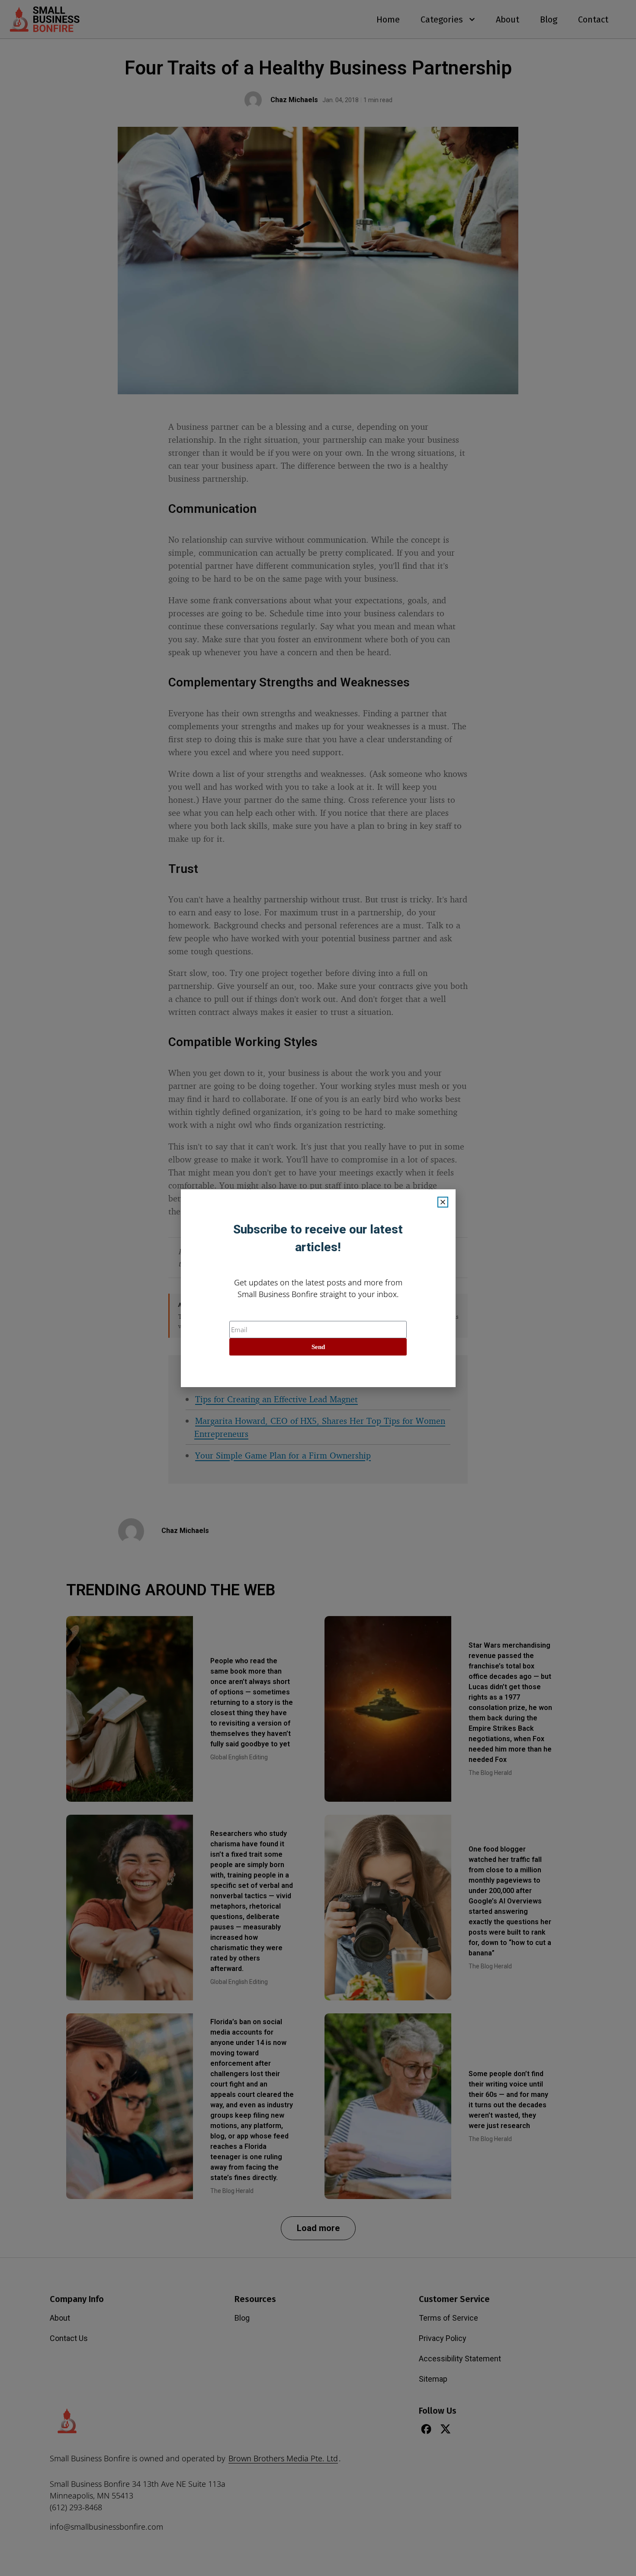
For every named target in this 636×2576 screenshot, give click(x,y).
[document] (318, 1288)
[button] (443, 1202)
